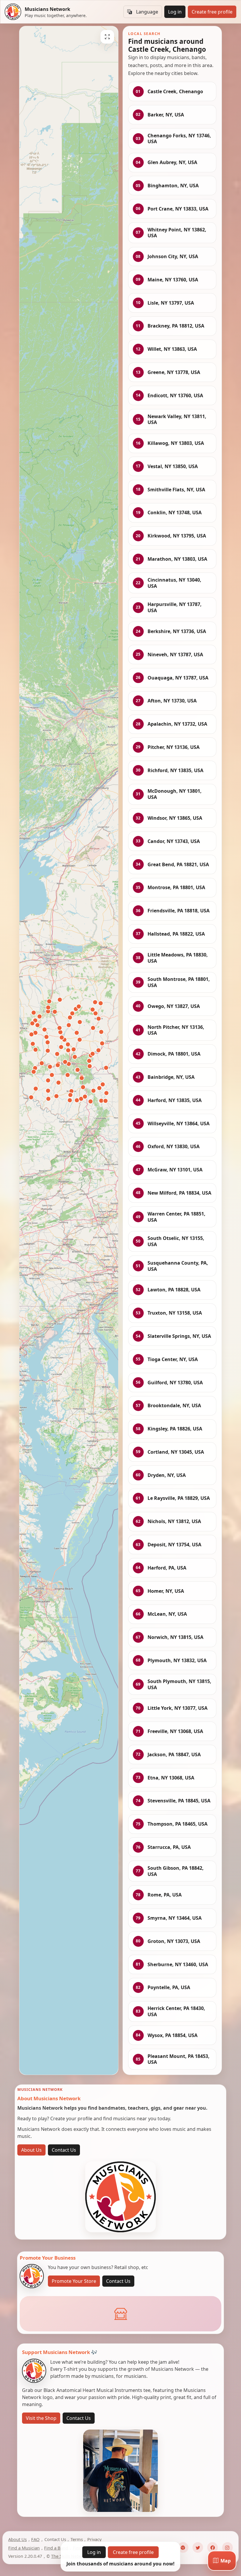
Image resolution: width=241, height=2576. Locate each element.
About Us (31, 2150)
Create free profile (212, 12)
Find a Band (56, 2548)
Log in (175, 12)
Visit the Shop (41, 2418)
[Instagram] (227, 2547)
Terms (77, 2539)
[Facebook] (212, 2547)
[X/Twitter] (198, 2547)
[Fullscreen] (107, 37)
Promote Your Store (74, 2281)
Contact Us (64, 2150)
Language (147, 12)
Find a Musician (24, 2548)
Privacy (94, 2539)
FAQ (35, 2539)
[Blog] (183, 2547)
